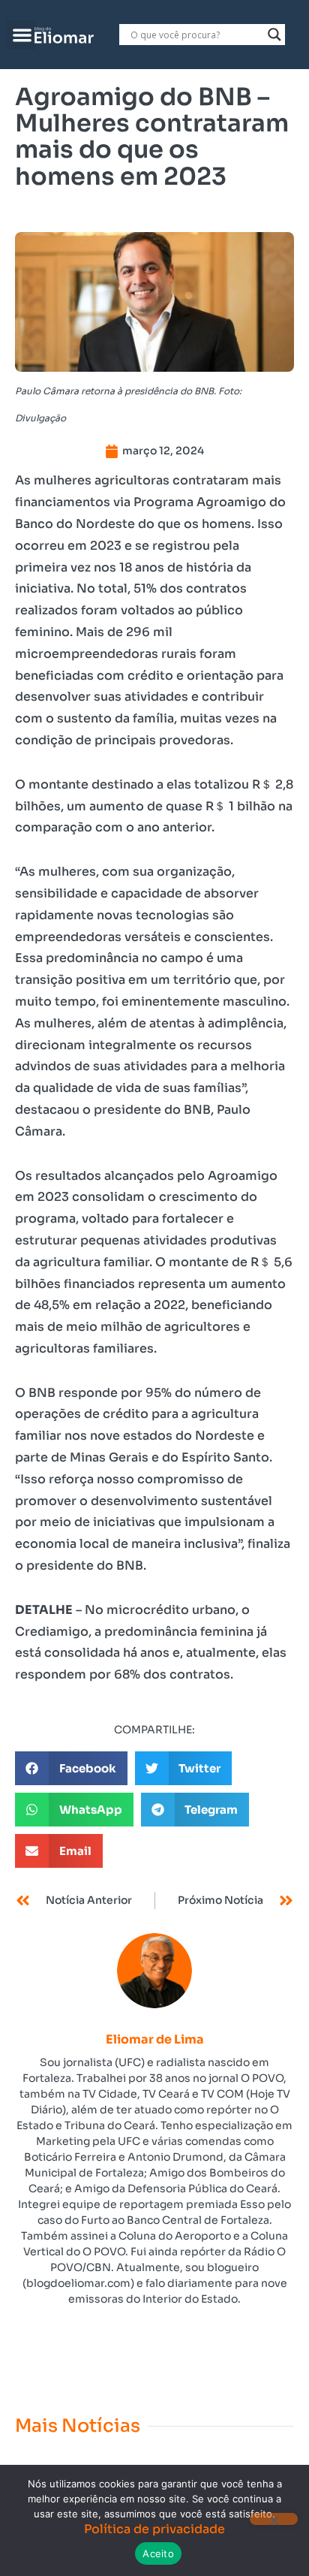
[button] (22, 35)
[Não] (274, 2519)
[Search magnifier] (274, 35)
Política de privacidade (154, 2529)
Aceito (158, 2553)
